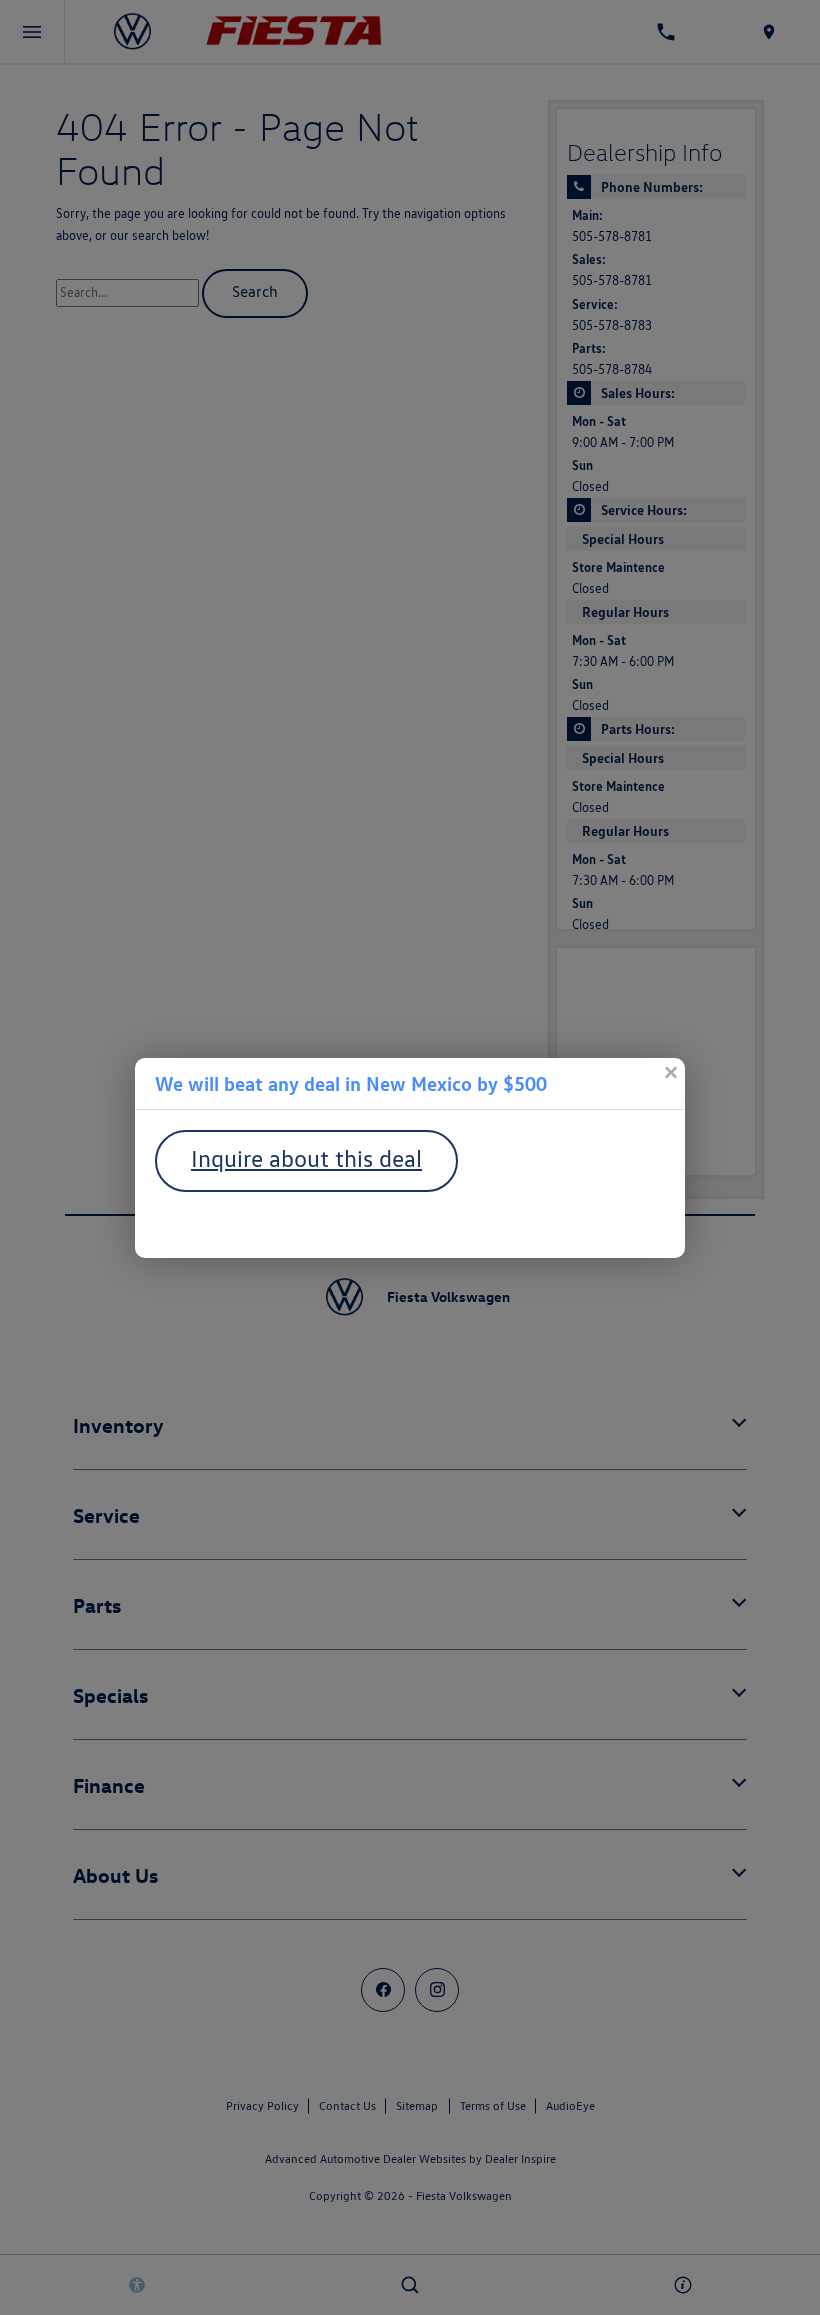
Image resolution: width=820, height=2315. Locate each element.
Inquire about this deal (306, 1158)
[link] (670, 1073)
